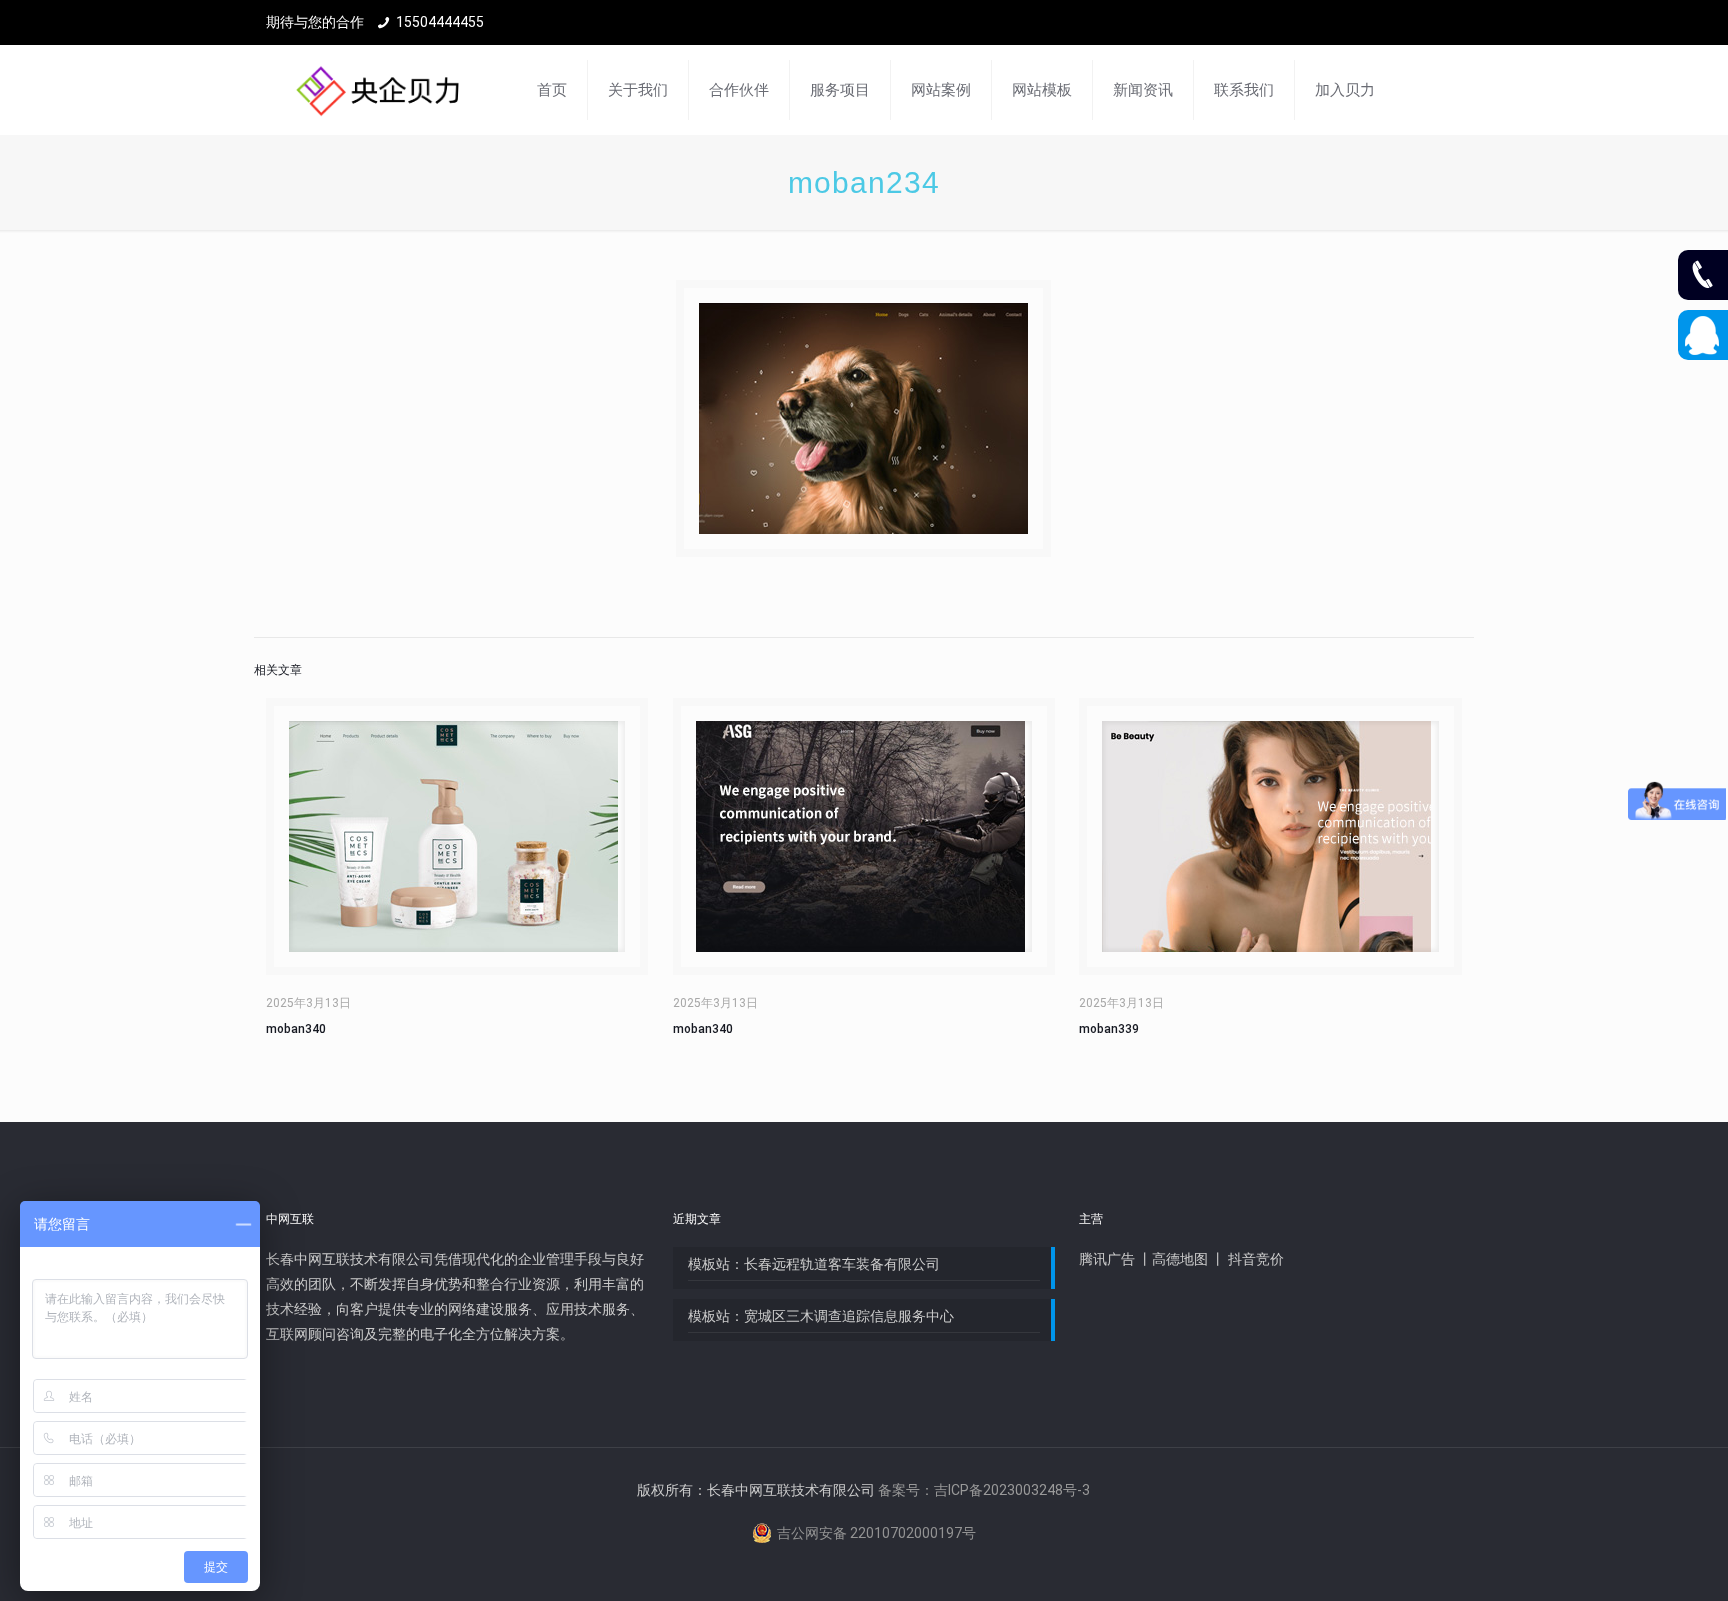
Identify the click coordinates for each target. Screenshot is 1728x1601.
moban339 (1109, 1029)
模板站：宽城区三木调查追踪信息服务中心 (821, 1316)
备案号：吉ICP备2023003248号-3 (984, 1490)
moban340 (296, 1029)
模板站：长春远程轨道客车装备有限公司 (814, 1264)
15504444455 (440, 22)
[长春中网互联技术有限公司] (377, 90)
